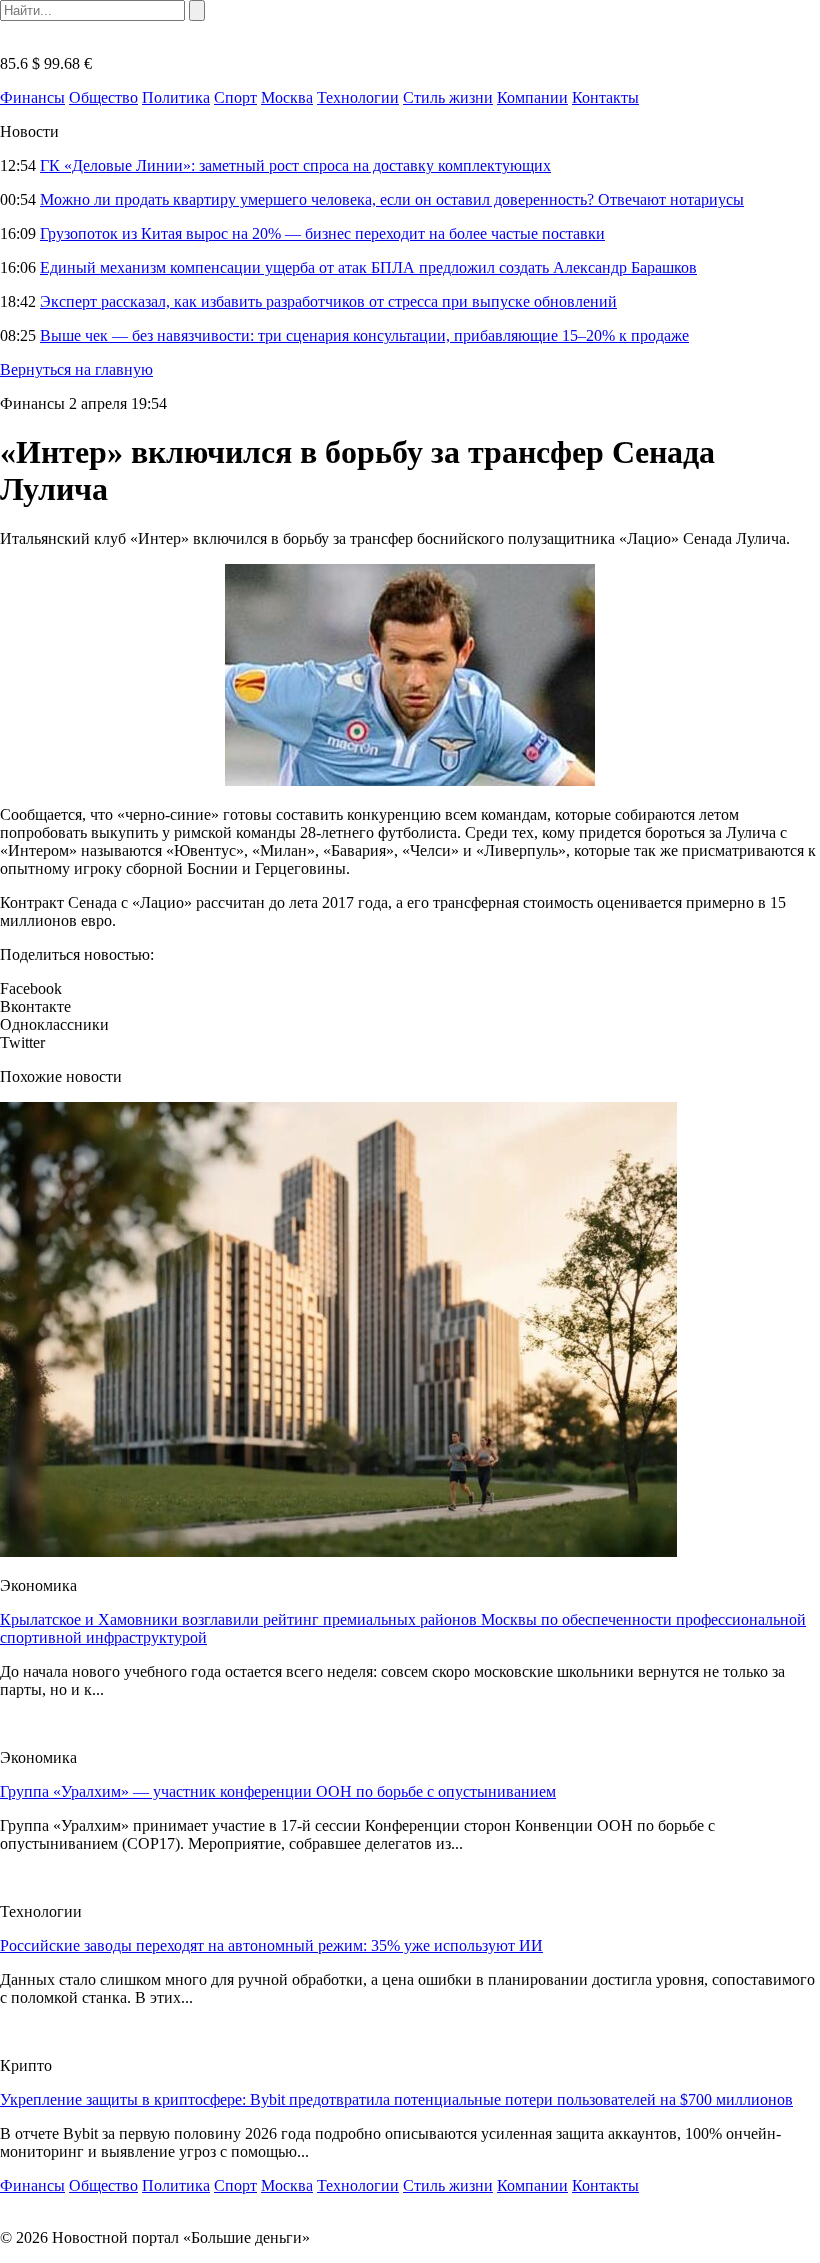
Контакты (605, 97)
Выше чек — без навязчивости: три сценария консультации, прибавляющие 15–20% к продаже (364, 335)
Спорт (235, 97)
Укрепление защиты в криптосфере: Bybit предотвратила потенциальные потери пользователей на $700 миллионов (396, 2099)
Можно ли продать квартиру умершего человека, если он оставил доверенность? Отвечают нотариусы (392, 199)
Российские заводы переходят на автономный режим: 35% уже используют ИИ (271, 1945)
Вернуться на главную (76, 369)
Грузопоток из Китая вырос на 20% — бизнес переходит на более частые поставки (322, 233)
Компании (532, 97)
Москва (287, 97)
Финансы (32, 97)
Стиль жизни (448, 97)
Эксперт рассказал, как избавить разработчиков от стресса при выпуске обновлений (328, 301)
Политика (176, 97)
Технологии (358, 97)
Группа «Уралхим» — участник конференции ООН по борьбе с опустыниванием (278, 1791)
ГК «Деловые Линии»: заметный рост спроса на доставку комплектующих (295, 165)
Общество (103, 97)
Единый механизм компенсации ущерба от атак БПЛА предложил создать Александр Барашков (368, 267)
